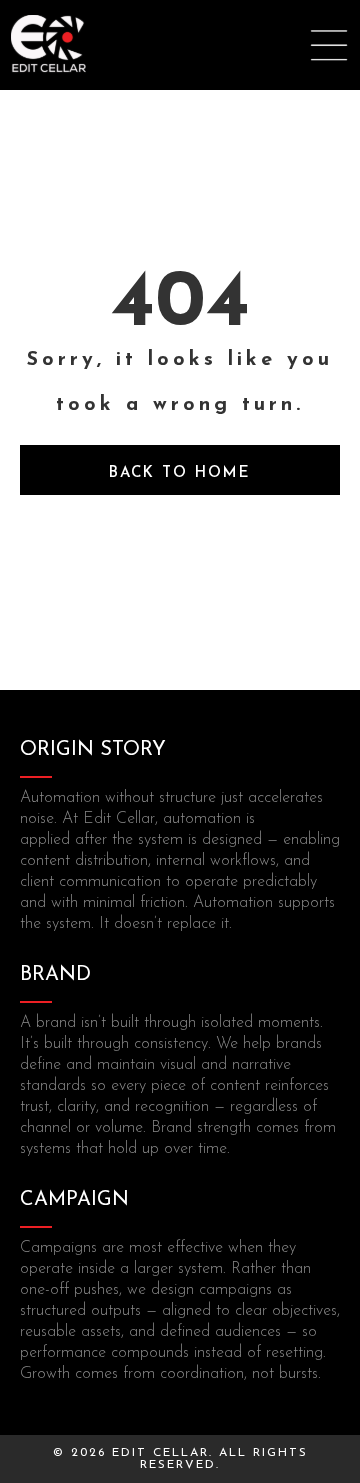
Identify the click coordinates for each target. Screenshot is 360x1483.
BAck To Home (180, 473)
